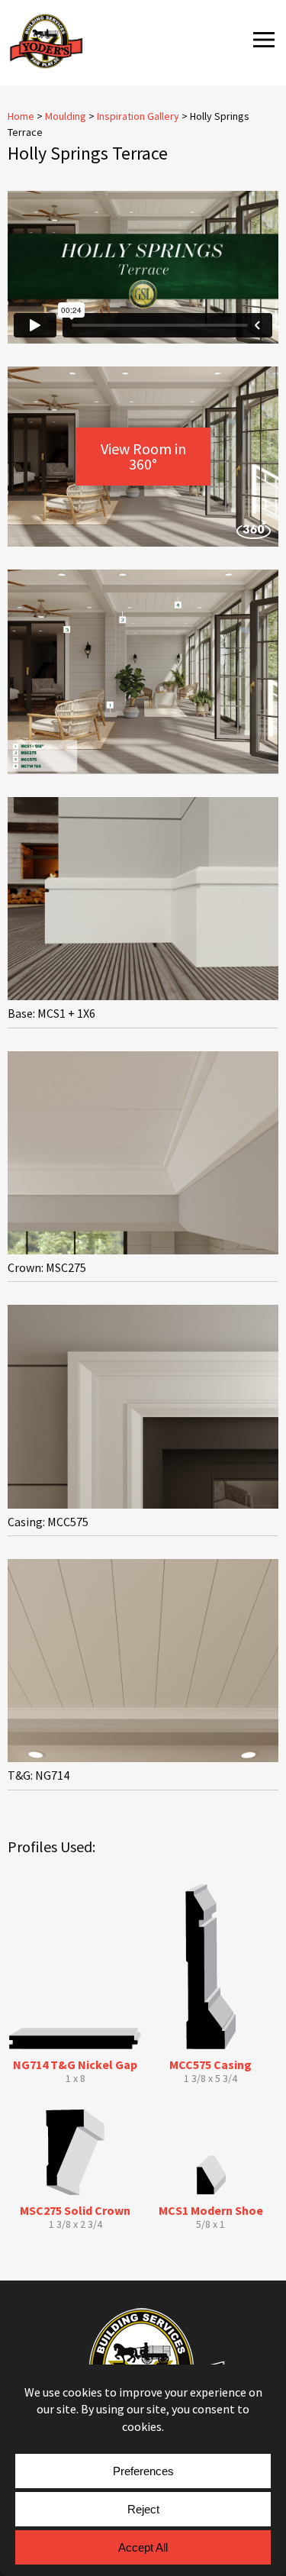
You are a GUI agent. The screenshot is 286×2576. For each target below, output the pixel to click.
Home (21, 116)
